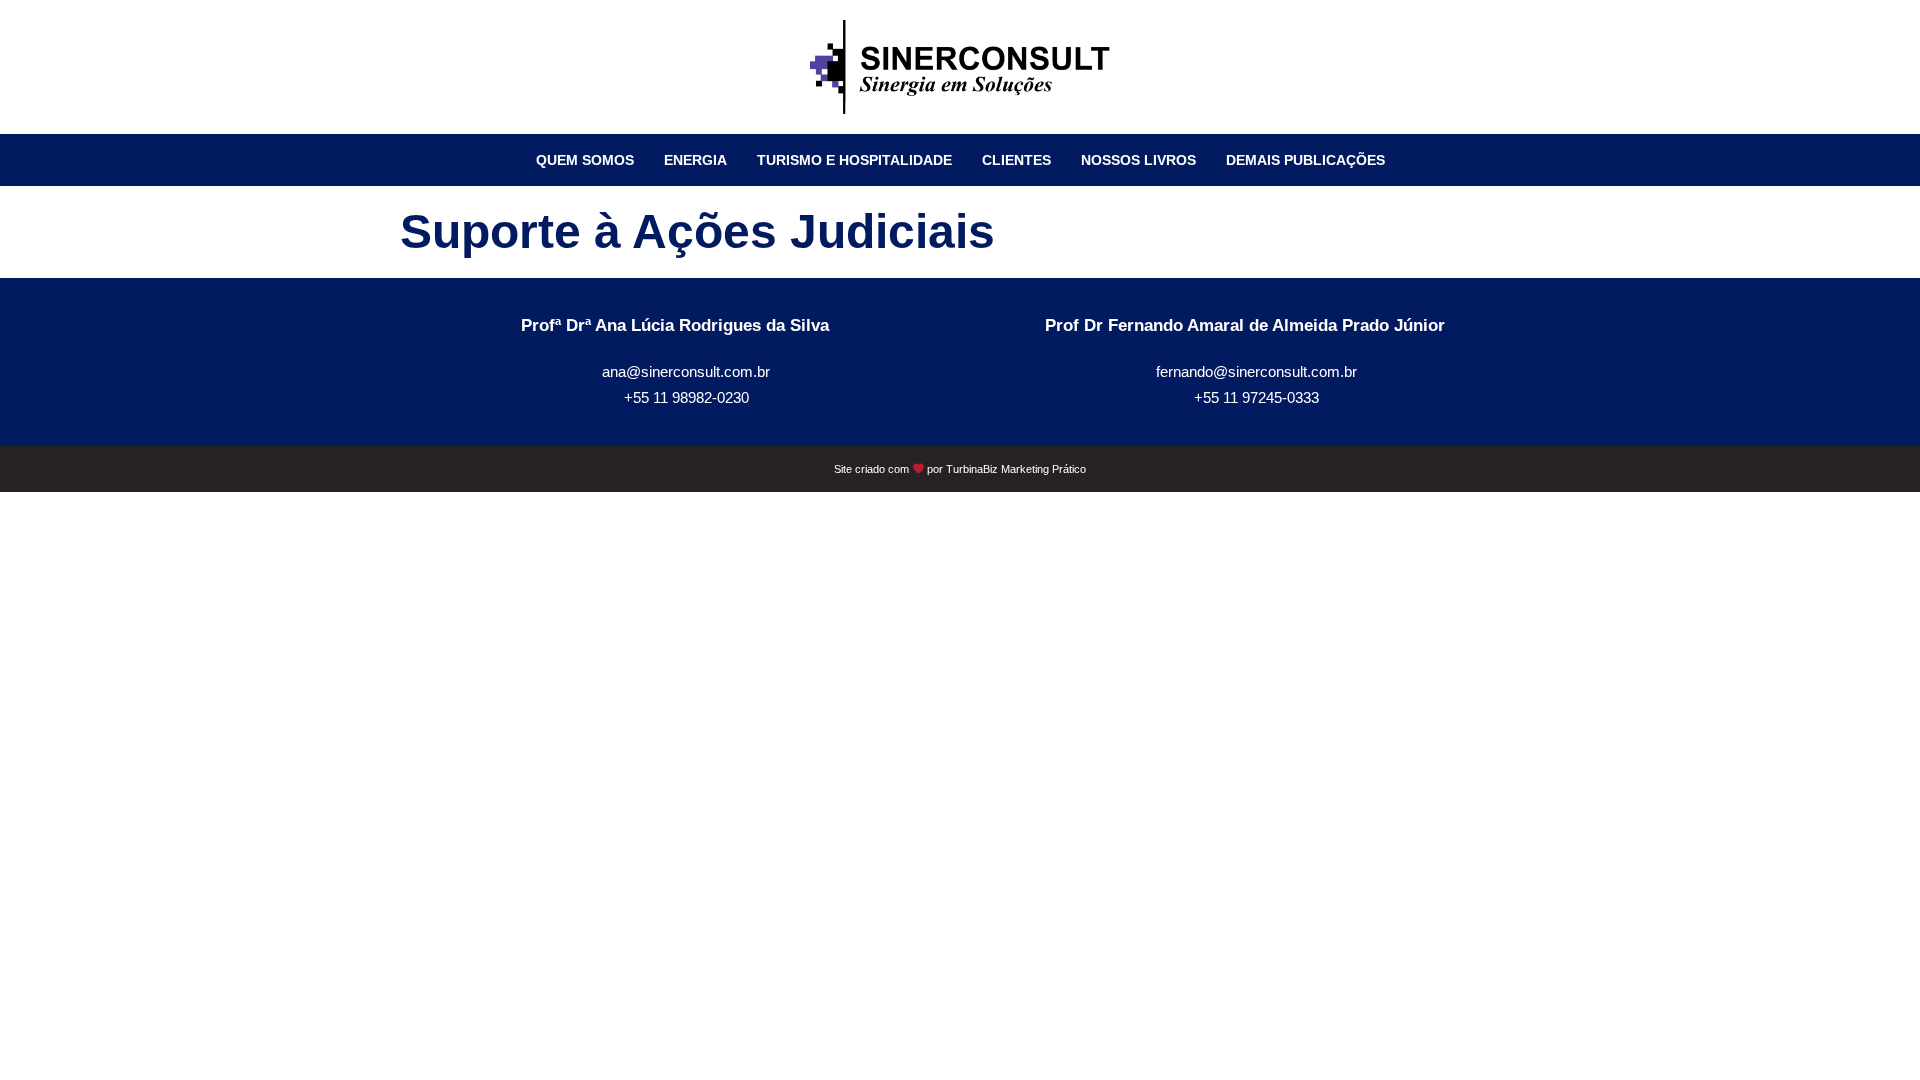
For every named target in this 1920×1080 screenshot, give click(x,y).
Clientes (1016, 160)
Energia (695, 160)
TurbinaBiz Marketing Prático (1016, 469)
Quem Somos (585, 160)
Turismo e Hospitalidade (854, 160)
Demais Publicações (1305, 160)
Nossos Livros (1138, 160)
